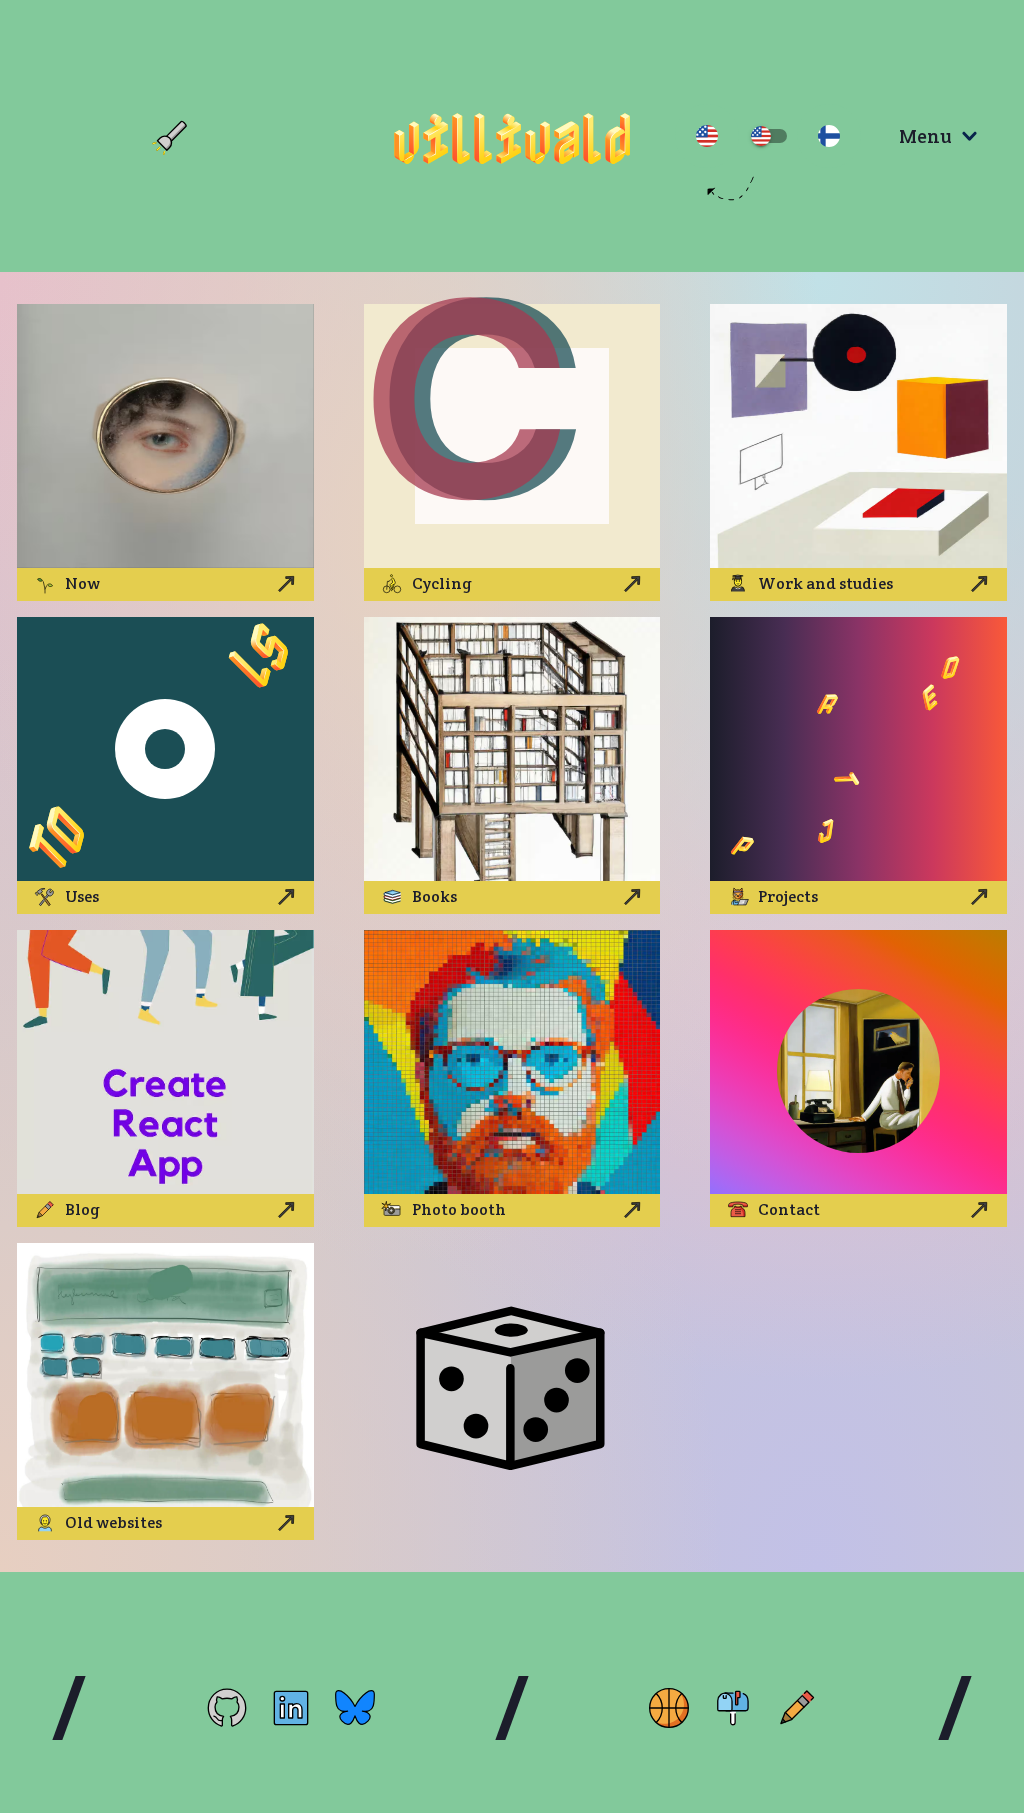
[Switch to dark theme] (171, 136)
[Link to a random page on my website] (512, 1391)
